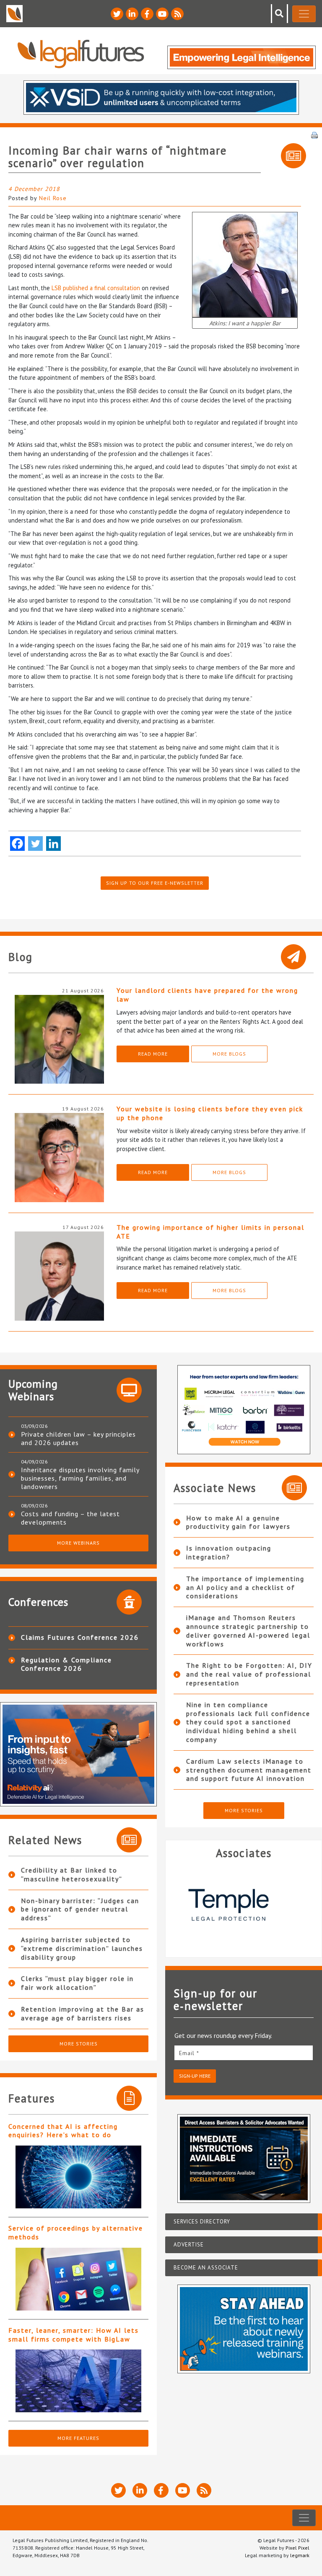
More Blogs (229, 1054)
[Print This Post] (314, 134)
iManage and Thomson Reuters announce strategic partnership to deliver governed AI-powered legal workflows (248, 1631)
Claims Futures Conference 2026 (80, 1637)
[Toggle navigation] (304, 14)
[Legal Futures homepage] (81, 54)
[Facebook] (17, 844)
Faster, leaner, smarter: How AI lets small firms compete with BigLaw (74, 2335)
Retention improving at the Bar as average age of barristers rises (83, 2013)
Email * (189, 2053)
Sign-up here (195, 2076)
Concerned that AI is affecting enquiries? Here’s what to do (63, 2131)
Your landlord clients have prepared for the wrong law (207, 995)
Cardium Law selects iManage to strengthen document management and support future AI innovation (249, 1770)
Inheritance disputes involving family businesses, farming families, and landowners (80, 1478)
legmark (300, 2555)
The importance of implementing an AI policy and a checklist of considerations (245, 1587)
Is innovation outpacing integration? (229, 1552)
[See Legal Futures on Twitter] (117, 14)
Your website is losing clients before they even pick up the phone (210, 1113)
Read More (153, 1054)
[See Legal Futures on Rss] (177, 14)
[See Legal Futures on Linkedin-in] (132, 14)
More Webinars (78, 1543)
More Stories (79, 2044)
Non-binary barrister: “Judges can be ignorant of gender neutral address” (80, 1909)
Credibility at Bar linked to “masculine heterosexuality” (72, 1874)
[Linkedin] (53, 844)
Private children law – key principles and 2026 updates (78, 1438)
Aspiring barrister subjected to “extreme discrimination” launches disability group (82, 1948)
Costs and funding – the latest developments (70, 1518)
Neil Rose (53, 198)
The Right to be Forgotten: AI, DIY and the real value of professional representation (249, 1674)
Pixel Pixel (297, 2548)
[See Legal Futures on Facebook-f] (147, 14)
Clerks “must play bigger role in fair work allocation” (77, 1983)
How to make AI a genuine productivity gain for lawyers (238, 1522)
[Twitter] (35, 844)
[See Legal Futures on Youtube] (162, 14)
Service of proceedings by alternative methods (76, 2232)
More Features (78, 2438)
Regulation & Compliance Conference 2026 (66, 1664)
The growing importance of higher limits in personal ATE (210, 1232)
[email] (244, 2053)
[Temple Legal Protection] (244, 1905)
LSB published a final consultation (96, 288)
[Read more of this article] (78, 2177)
